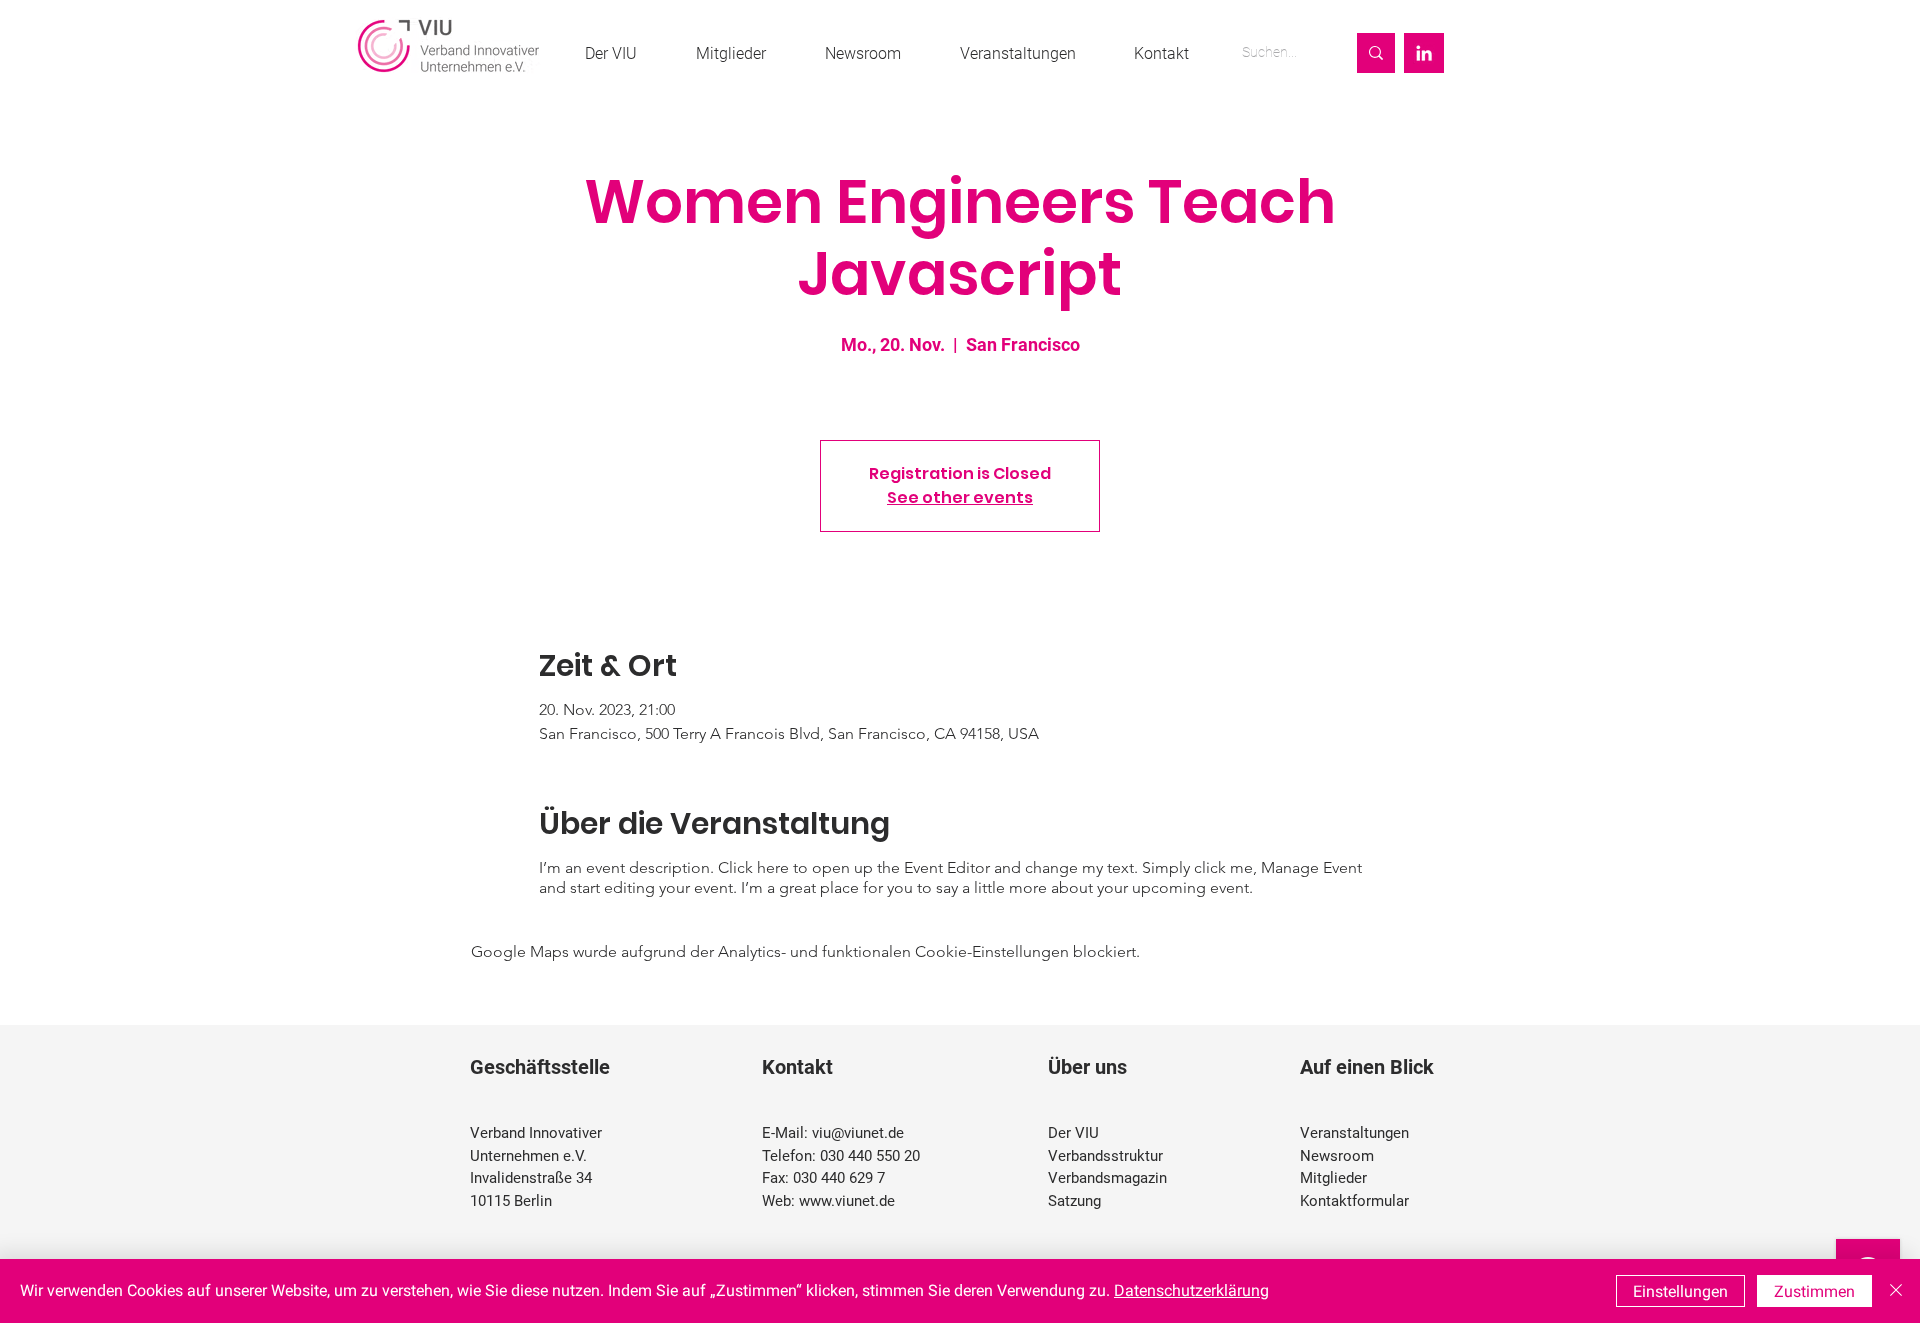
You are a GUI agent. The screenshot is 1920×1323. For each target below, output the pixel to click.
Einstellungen (1680, 1291)
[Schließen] (1896, 1291)
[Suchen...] (1376, 53)
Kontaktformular (1354, 1201)
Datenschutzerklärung (1191, 1290)
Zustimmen (1814, 1291)
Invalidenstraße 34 (531, 1178)
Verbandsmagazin (1107, 1178)
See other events (960, 497)
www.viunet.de (847, 1201)
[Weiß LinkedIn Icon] (1424, 53)
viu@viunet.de (858, 1133)
